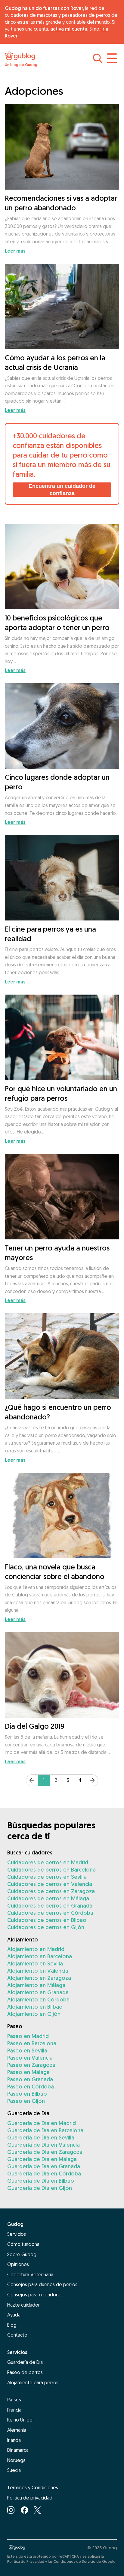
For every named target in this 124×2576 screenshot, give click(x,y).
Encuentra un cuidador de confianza (62, 490)
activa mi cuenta (69, 29)
